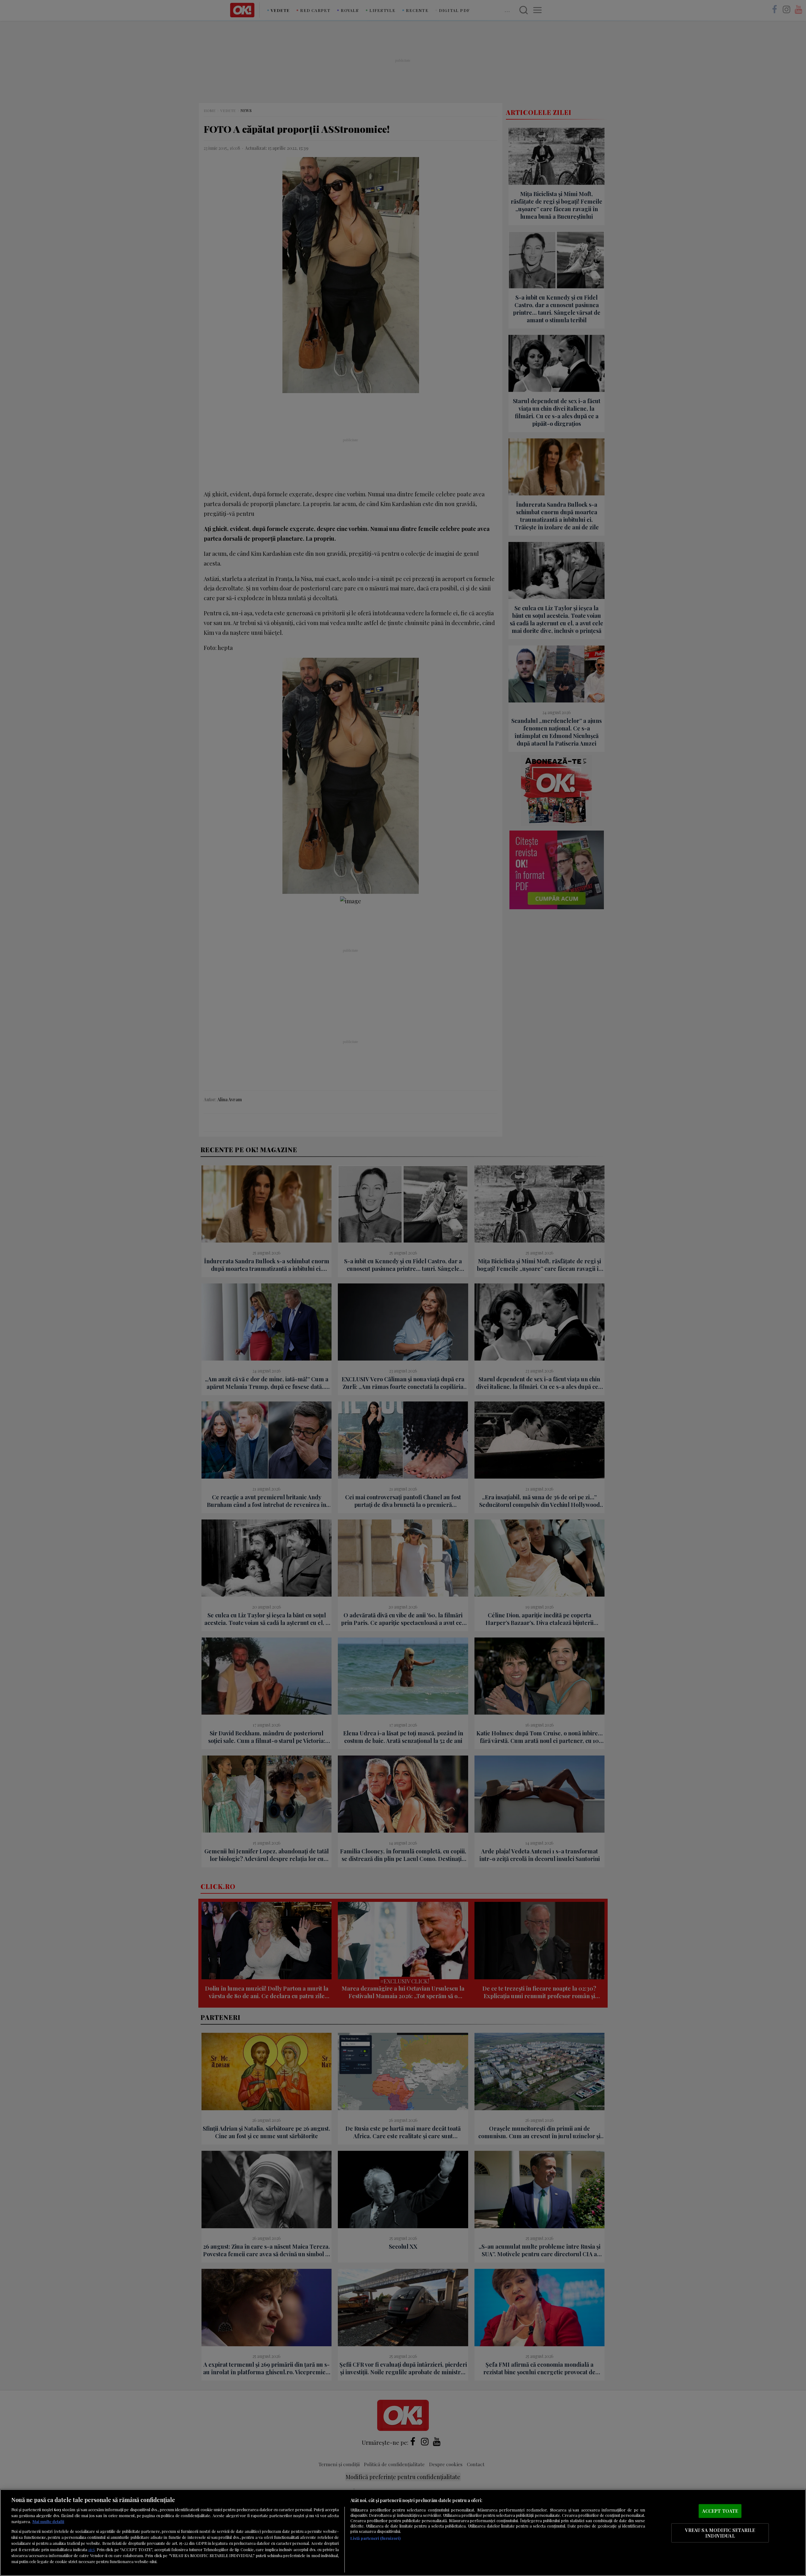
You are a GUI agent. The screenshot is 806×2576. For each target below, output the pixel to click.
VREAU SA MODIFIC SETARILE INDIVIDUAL (720, 2533)
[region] (403, 2533)
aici (91, 2549)
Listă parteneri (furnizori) (375, 2538)
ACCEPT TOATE (720, 2511)
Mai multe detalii (48, 2521)
